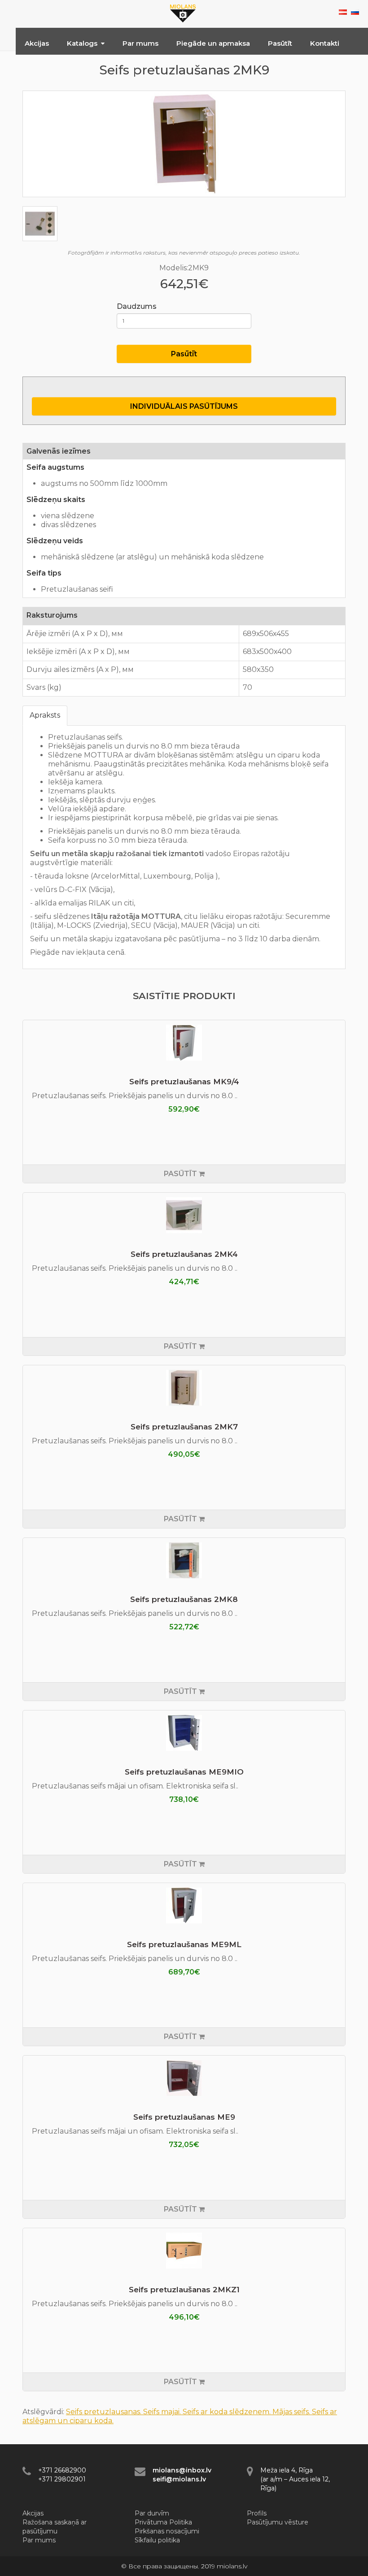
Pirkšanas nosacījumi (167, 2531)
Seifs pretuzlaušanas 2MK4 (184, 1254)
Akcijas (37, 43)
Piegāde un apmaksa (213, 43)
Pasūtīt (280, 43)
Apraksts (45, 715)
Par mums (140, 43)
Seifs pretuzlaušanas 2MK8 (184, 1599)
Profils (257, 2513)
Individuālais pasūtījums (184, 406)
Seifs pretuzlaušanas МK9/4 (184, 1082)
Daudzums (137, 306)
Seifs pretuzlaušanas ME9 (184, 2117)
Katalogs (82, 43)
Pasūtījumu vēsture (278, 2522)
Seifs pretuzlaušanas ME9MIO (184, 1772)
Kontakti (325, 43)
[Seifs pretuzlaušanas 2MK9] (184, 144)
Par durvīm (152, 2513)
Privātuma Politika (163, 2522)
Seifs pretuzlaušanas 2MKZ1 (184, 2290)
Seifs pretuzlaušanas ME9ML (184, 1944)
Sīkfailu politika (157, 2540)
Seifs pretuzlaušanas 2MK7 (184, 1427)
